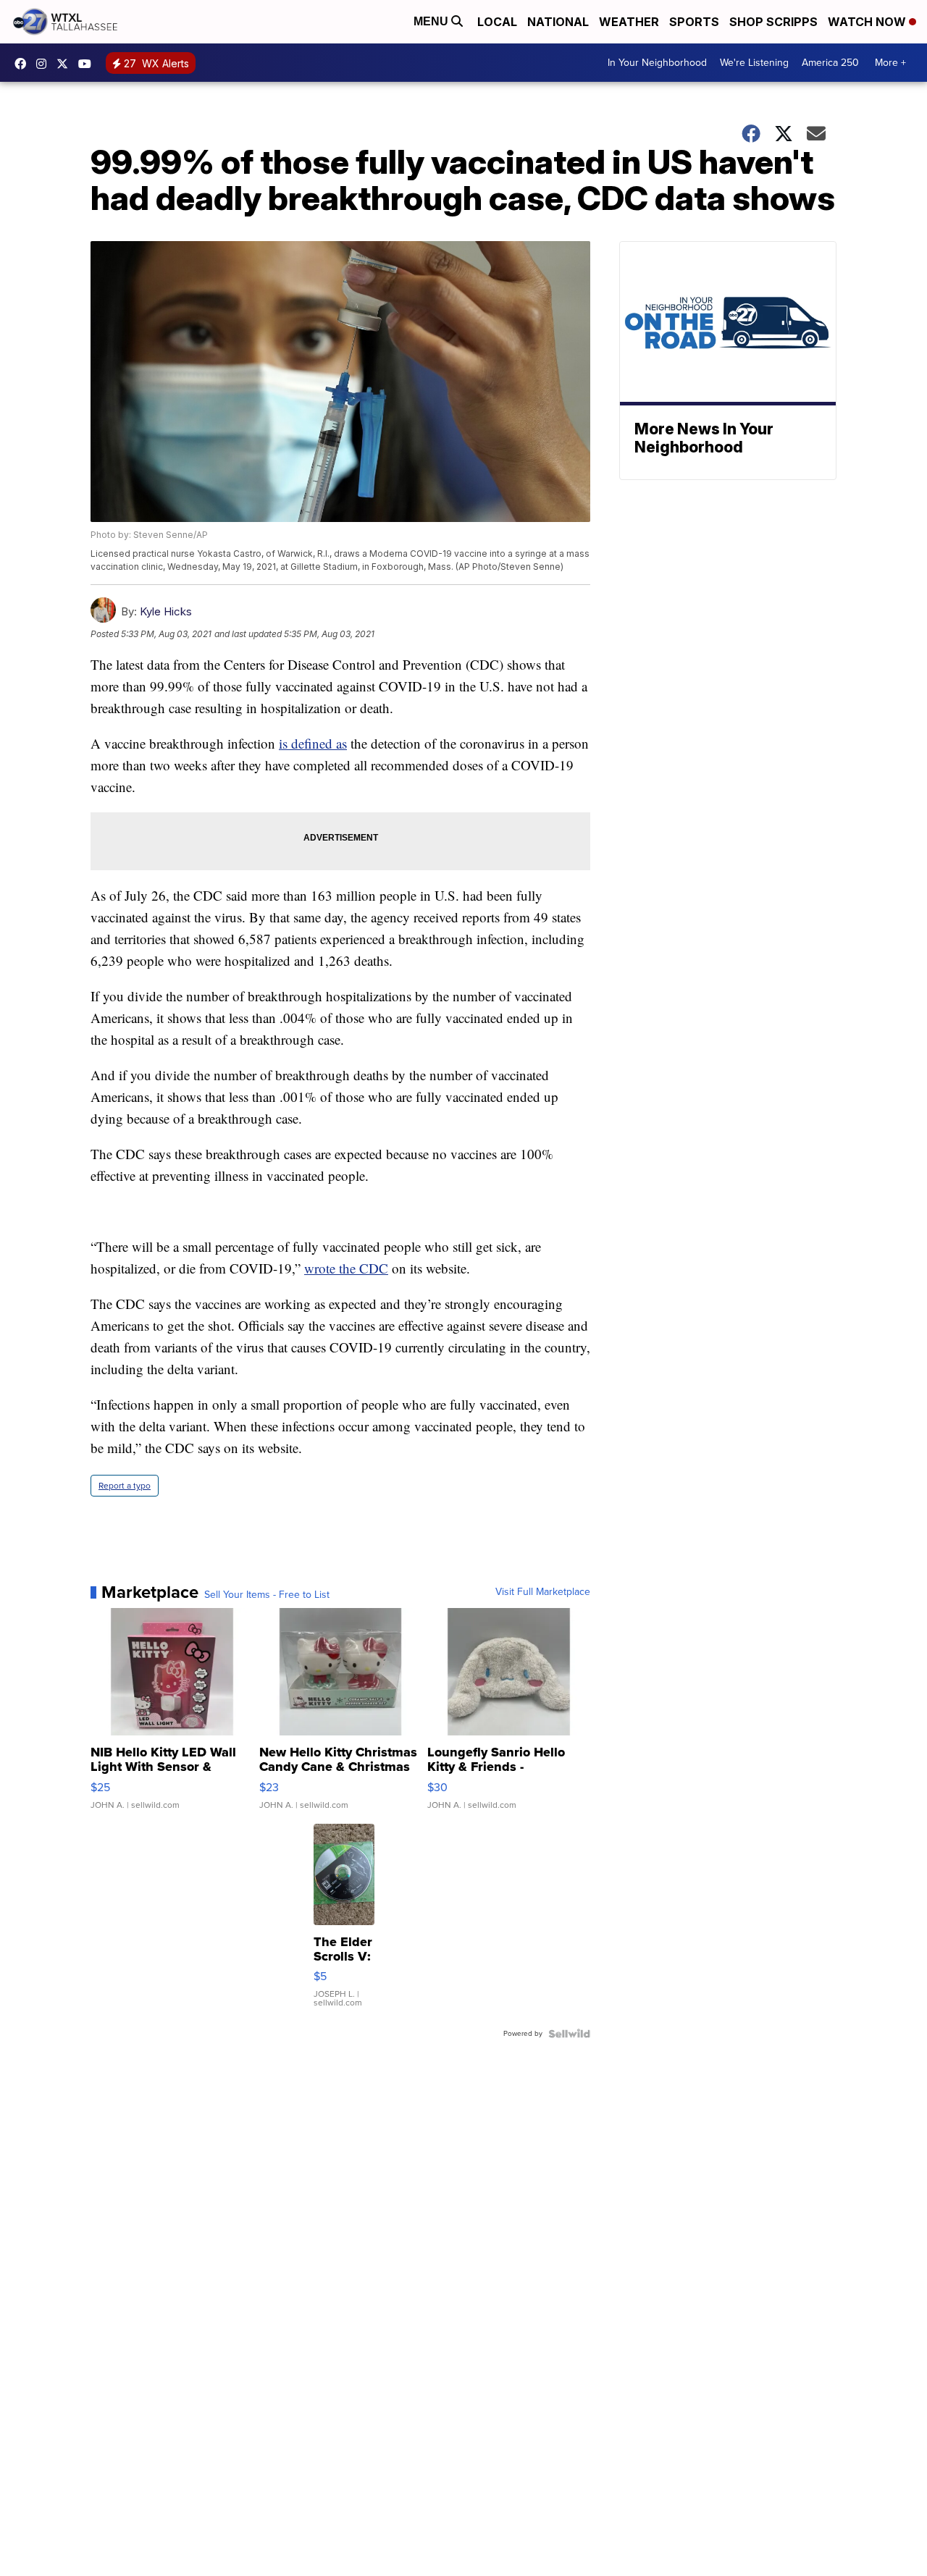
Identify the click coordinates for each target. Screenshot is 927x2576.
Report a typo (125, 1486)
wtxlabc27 (45, 64)
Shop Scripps (773, 22)
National (558, 22)
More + (890, 63)
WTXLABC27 (24, 64)
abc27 (66, 64)
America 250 (830, 63)
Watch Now (868, 22)
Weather (629, 22)
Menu (432, 21)
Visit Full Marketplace (543, 1592)
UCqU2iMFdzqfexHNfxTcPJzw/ (88, 64)
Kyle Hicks (166, 611)
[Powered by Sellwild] (569, 2034)
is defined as (313, 743)
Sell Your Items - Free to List (267, 1595)
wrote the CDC (346, 1268)
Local (497, 22)
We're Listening (754, 63)
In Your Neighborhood (657, 63)
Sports (694, 22)
